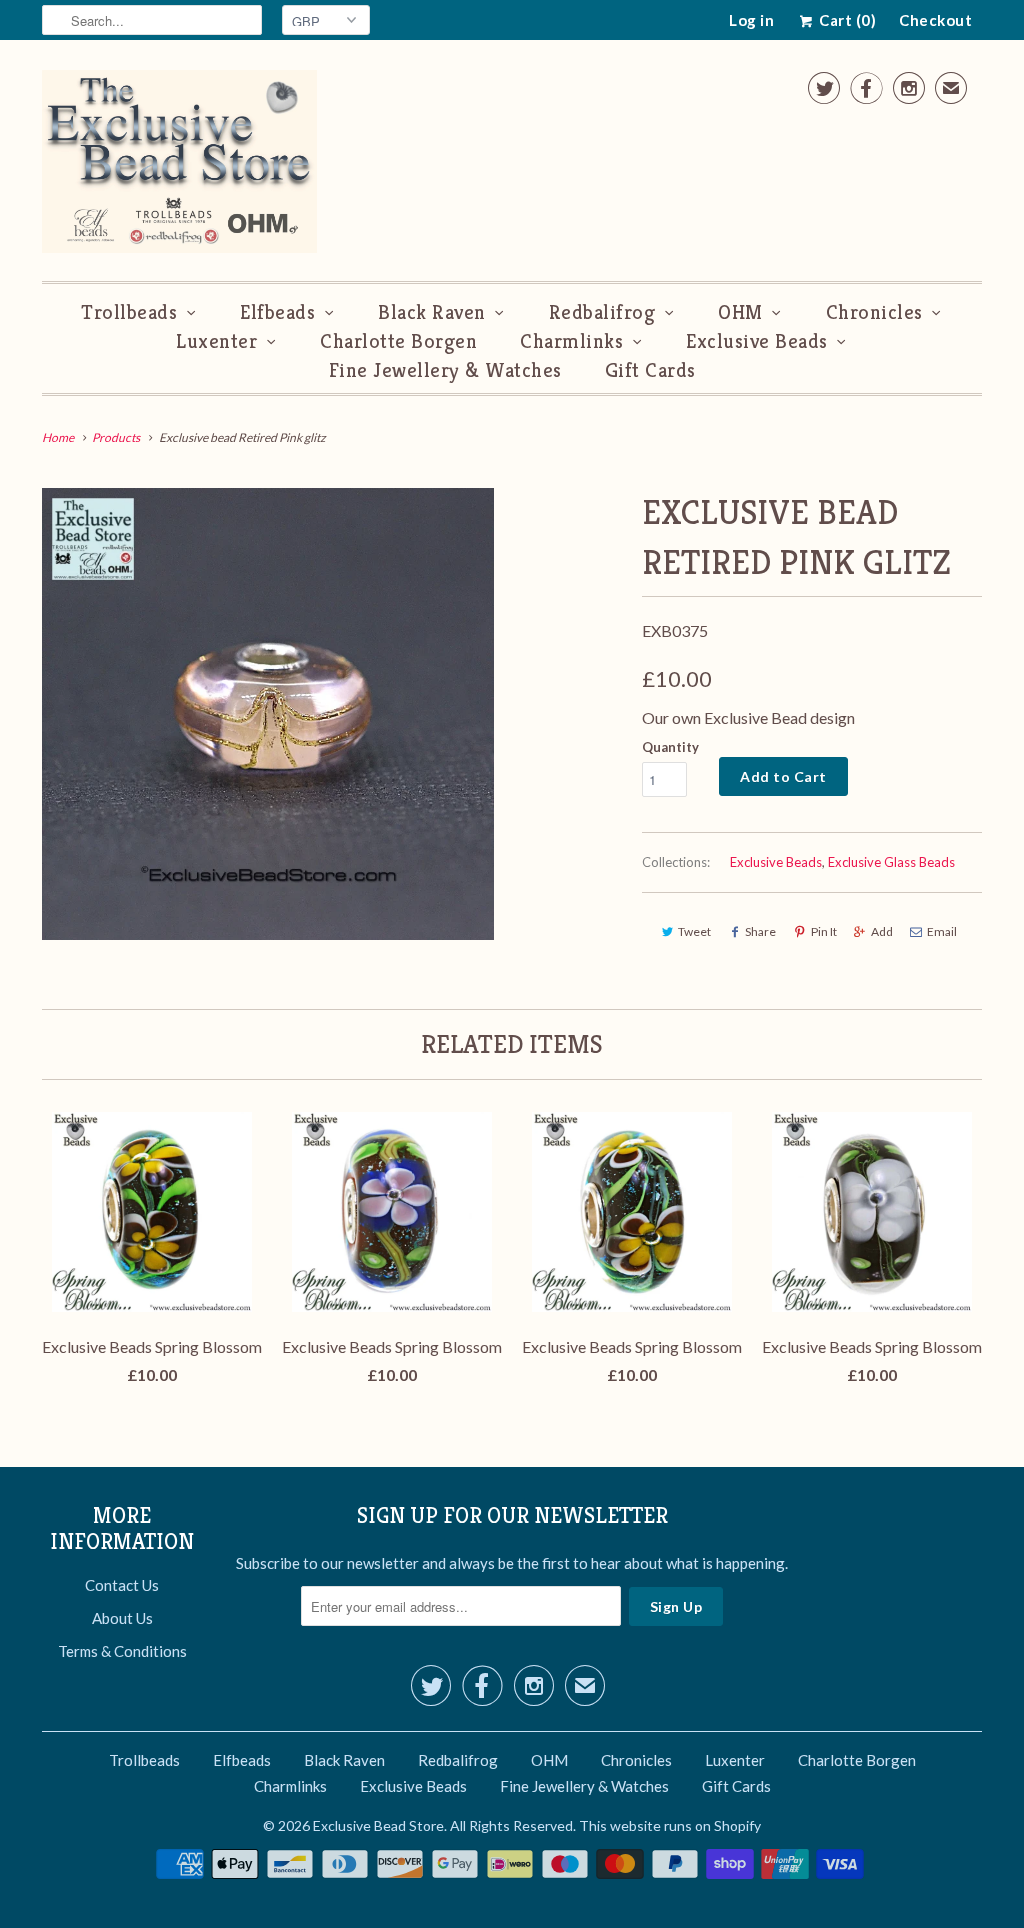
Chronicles (874, 312)
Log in (751, 20)
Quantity (670, 747)
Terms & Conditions (122, 1651)
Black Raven (432, 312)
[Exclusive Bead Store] (179, 165)
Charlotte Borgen (398, 341)
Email (942, 931)
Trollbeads (129, 312)
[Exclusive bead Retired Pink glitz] (268, 714)
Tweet (694, 931)
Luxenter (216, 341)
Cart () (846, 20)
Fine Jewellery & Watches (445, 370)
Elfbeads (277, 312)
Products (116, 437)
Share (760, 931)
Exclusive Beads (757, 341)
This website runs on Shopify (670, 1825)
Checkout (935, 20)
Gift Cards (650, 370)
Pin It (824, 931)
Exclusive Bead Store (378, 1825)
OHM (740, 312)
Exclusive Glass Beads (891, 862)
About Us (122, 1618)
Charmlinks (571, 341)
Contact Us (122, 1585)
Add (882, 931)
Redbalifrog (602, 312)
